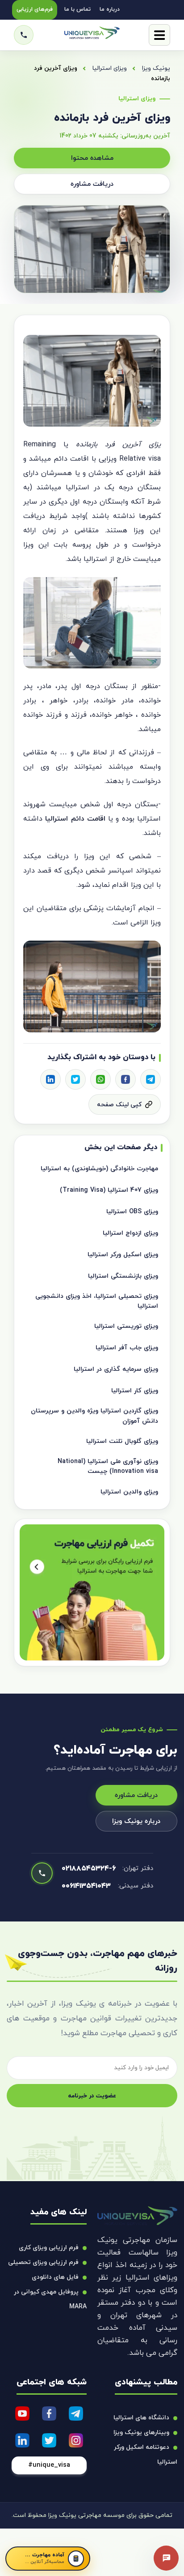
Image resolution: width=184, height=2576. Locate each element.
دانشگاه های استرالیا (141, 2418)
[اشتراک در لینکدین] (50, 1079)
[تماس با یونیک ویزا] (24, 35)
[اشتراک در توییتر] (75, 1079)
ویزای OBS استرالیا (132, 1212)
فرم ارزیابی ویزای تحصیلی (43, 2262)
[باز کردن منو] (159, 35)
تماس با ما (77, 9)
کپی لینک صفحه (119, 1105)
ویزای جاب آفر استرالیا (127, 1348)
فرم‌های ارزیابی (35, 9)
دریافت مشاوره (92, 184)
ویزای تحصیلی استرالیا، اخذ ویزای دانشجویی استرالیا (97, 1301)
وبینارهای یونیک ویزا (141, 2433)
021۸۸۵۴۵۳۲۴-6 (89, 1869)
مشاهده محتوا (92, 158)
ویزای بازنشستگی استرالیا (123, 1276)
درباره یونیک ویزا (136, 1821)
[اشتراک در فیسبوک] (125, 1079)
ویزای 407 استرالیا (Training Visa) (109, 1190)
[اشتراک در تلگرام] (151, 1079)
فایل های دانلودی (55, 2277)
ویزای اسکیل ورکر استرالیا (123, 1255)
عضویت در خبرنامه (92, 2096)
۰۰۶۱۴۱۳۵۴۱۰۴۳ (86, 1886)
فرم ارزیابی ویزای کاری (49, 2248)
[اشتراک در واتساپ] (100, 1079)
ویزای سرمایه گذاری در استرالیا (116, 1369)
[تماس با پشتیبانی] (166, 2558)
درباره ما (110, 9)
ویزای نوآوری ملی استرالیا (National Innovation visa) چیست (108, 1466)
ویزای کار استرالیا (135, 1391)
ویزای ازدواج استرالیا (130, 1233)
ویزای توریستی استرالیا (126, 1326)
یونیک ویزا (156, 68)
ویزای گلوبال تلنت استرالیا (122, 1441)
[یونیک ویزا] (92, 35)
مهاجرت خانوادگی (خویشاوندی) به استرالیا (99, 1169)
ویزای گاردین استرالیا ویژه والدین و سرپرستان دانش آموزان (94, 1416)
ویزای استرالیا (110, 68)
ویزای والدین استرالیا (129, 1492)
